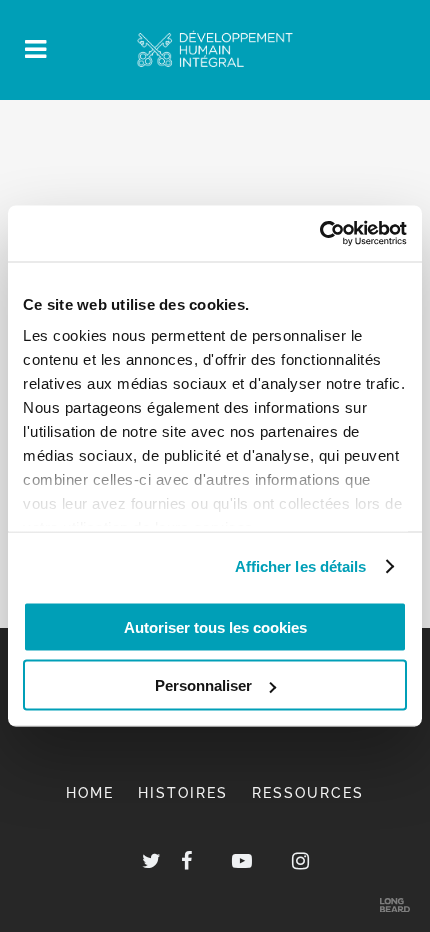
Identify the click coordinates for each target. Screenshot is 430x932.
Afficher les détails (301, 566)
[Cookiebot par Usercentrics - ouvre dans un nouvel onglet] (319, 234)
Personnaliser (203, 685)
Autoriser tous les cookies (215, 626)
